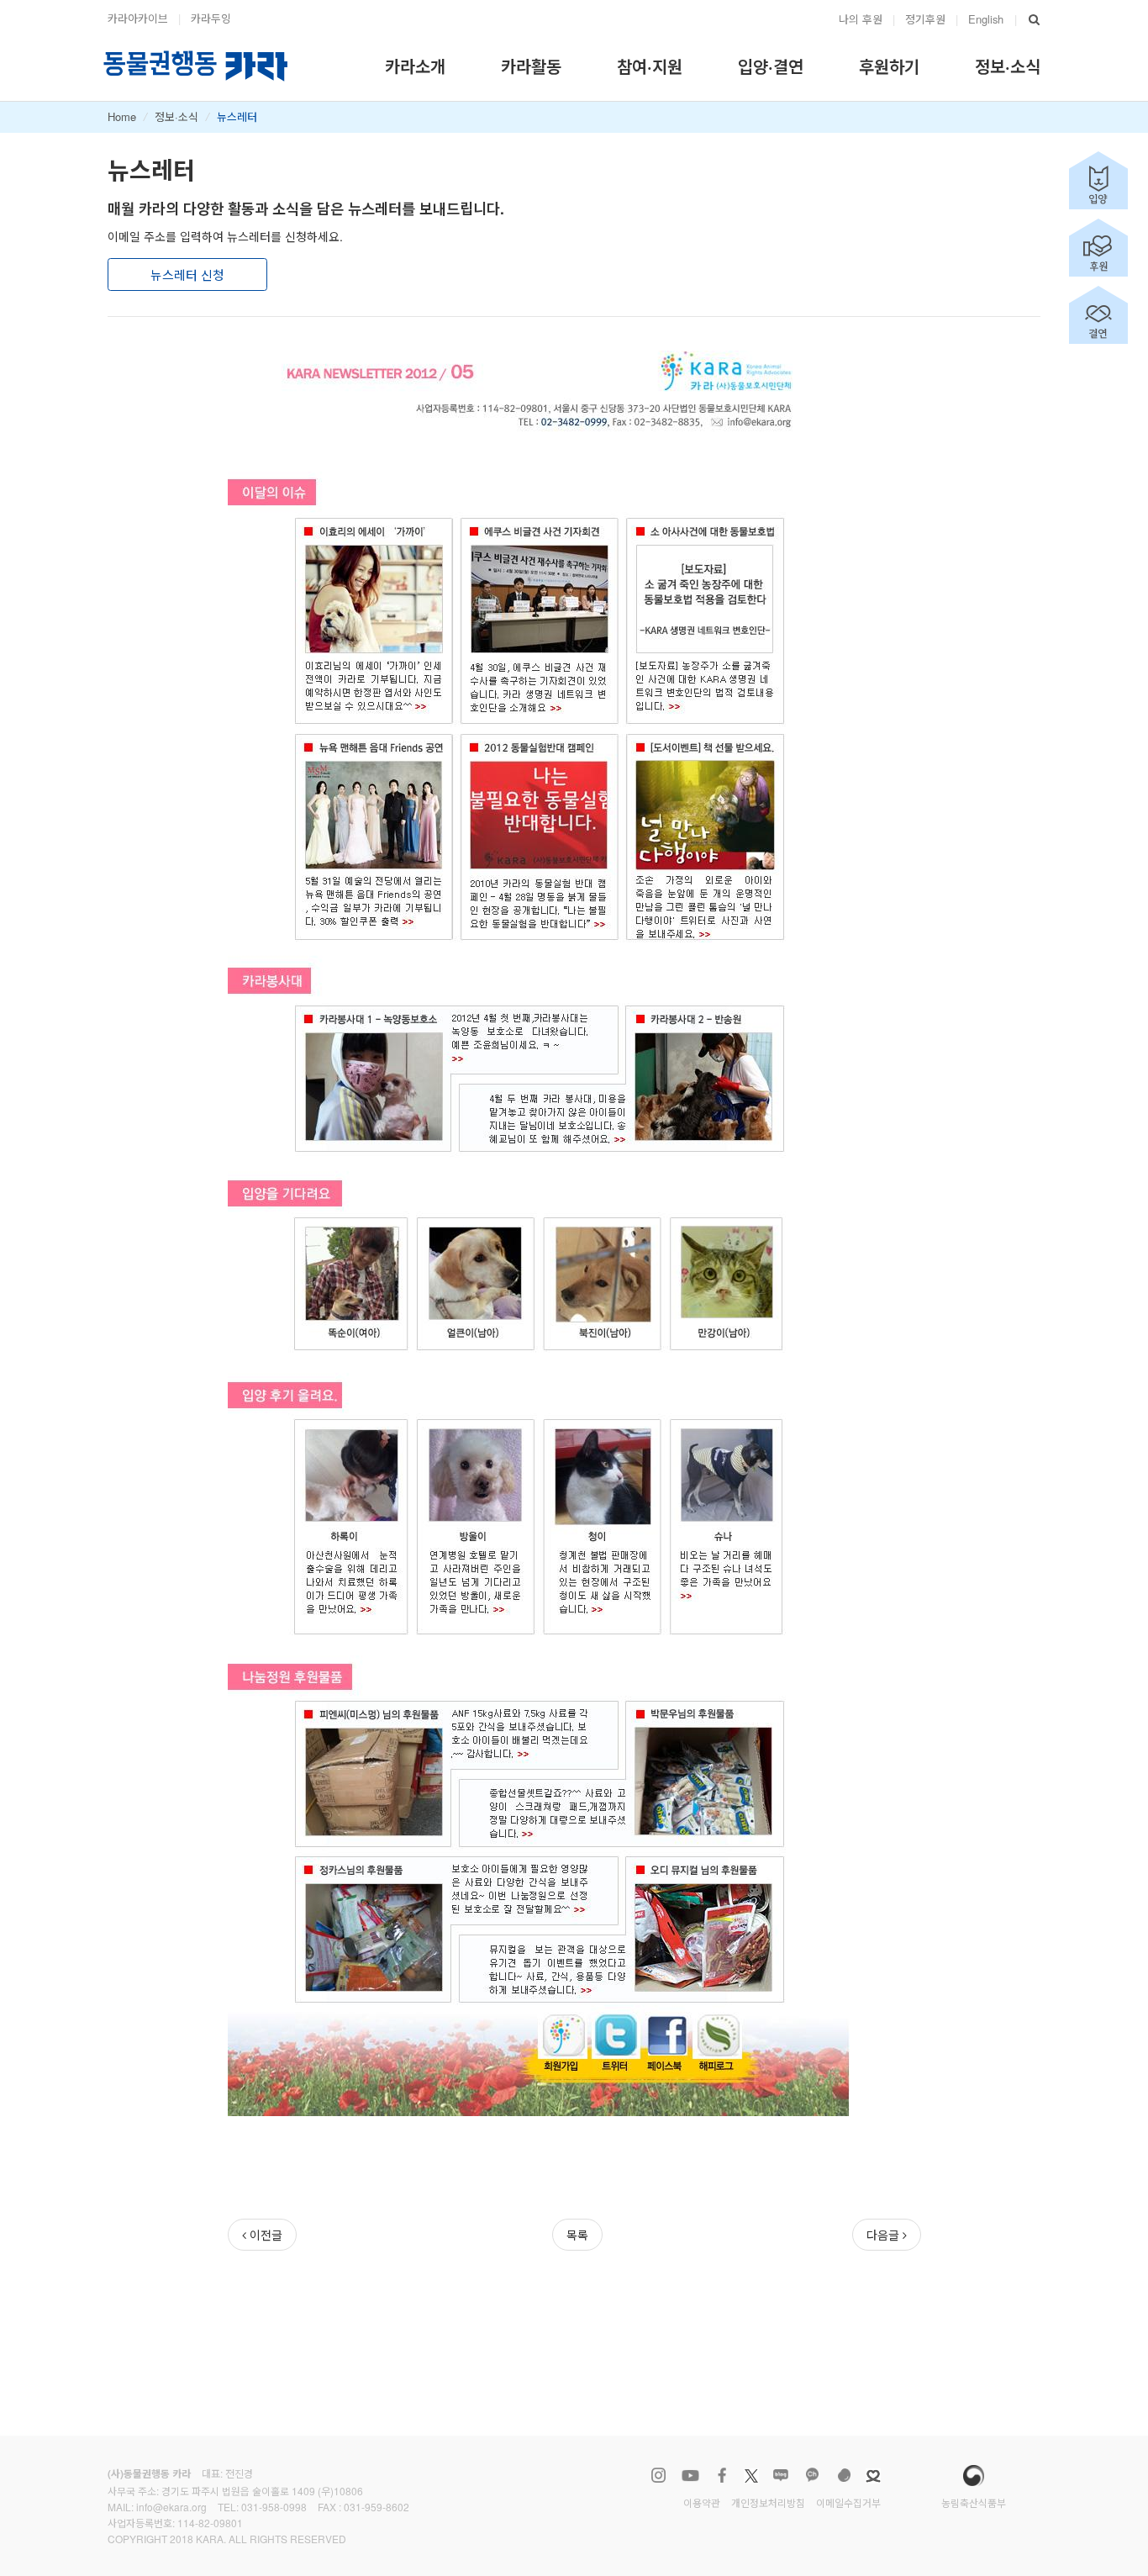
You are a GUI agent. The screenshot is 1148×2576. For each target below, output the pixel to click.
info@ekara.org (171, 2507)
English (986, 19)
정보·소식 (176, 116)
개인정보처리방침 (768, 2502)
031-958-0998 (274, 2507)
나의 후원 (861, 19)
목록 (577, 2235)
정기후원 (925, 19)
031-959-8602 (377, 2507)
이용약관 (702, 2502)
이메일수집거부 (848, 2502)
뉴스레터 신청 (187, 274)
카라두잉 (211, 18)
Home (122, 116)
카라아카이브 (138, 18)
